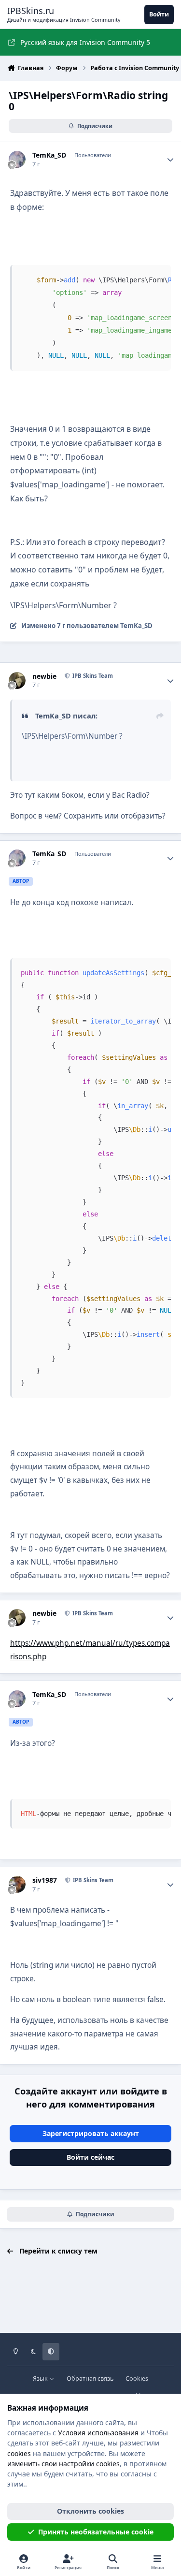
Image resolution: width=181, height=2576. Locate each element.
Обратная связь (90, 2378)
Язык (41, 2378)
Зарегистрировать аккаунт (91, 2133)
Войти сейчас (90, 2157)
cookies (19, 2453)
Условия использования (98, 2433)
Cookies (137, 2378)
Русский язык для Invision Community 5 (85, 42)
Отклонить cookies (90, 2511)
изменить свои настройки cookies (63, 2464)
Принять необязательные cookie (96, 2532)
